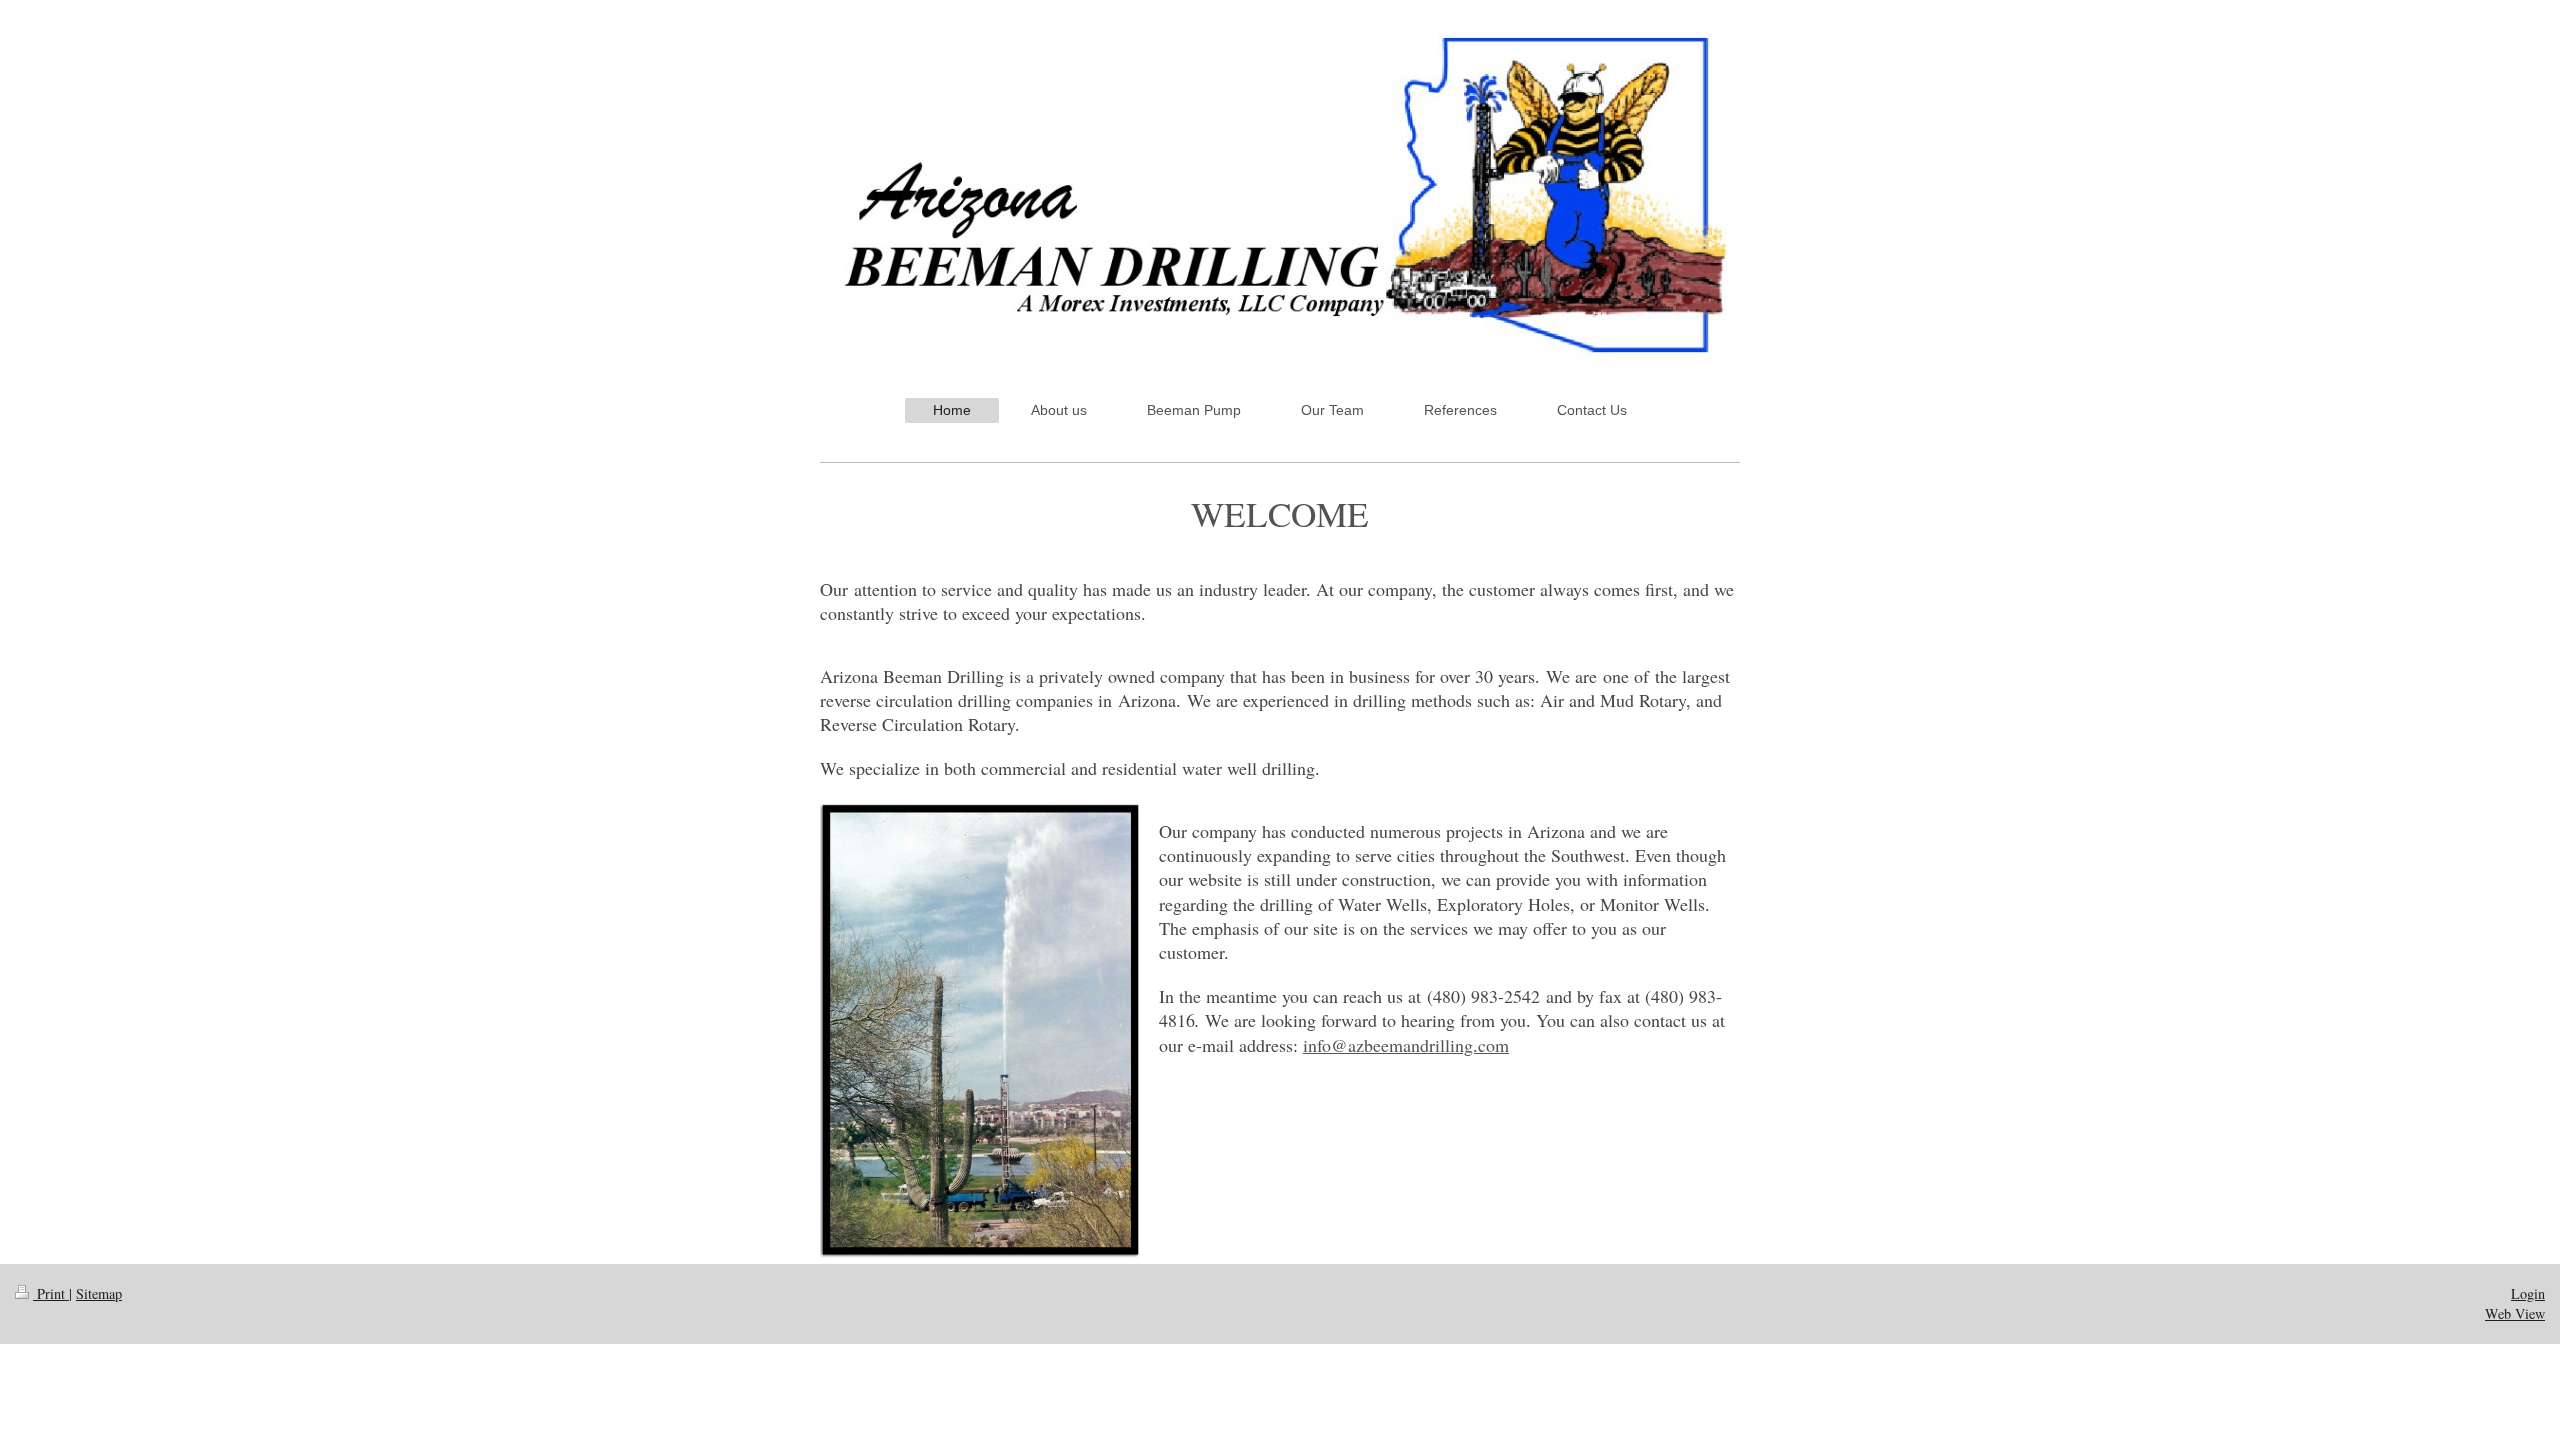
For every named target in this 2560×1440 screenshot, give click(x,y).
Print (51, 1293)
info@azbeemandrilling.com (1406, 1045)
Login (2528, 1293)
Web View (2515, 1313)
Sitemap (99, 1293)
